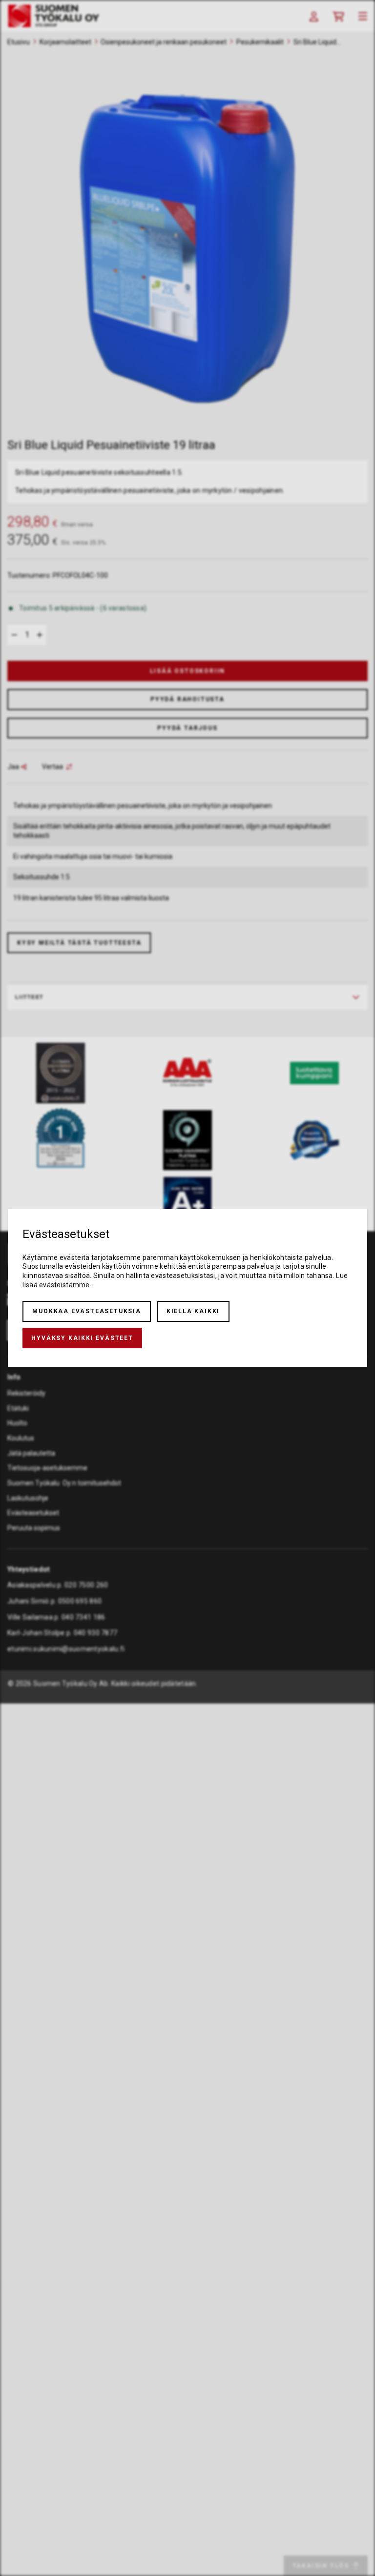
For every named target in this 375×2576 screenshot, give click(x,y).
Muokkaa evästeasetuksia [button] (86, 1311)
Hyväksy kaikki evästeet (82, 1338)
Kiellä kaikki (193, 1311)
